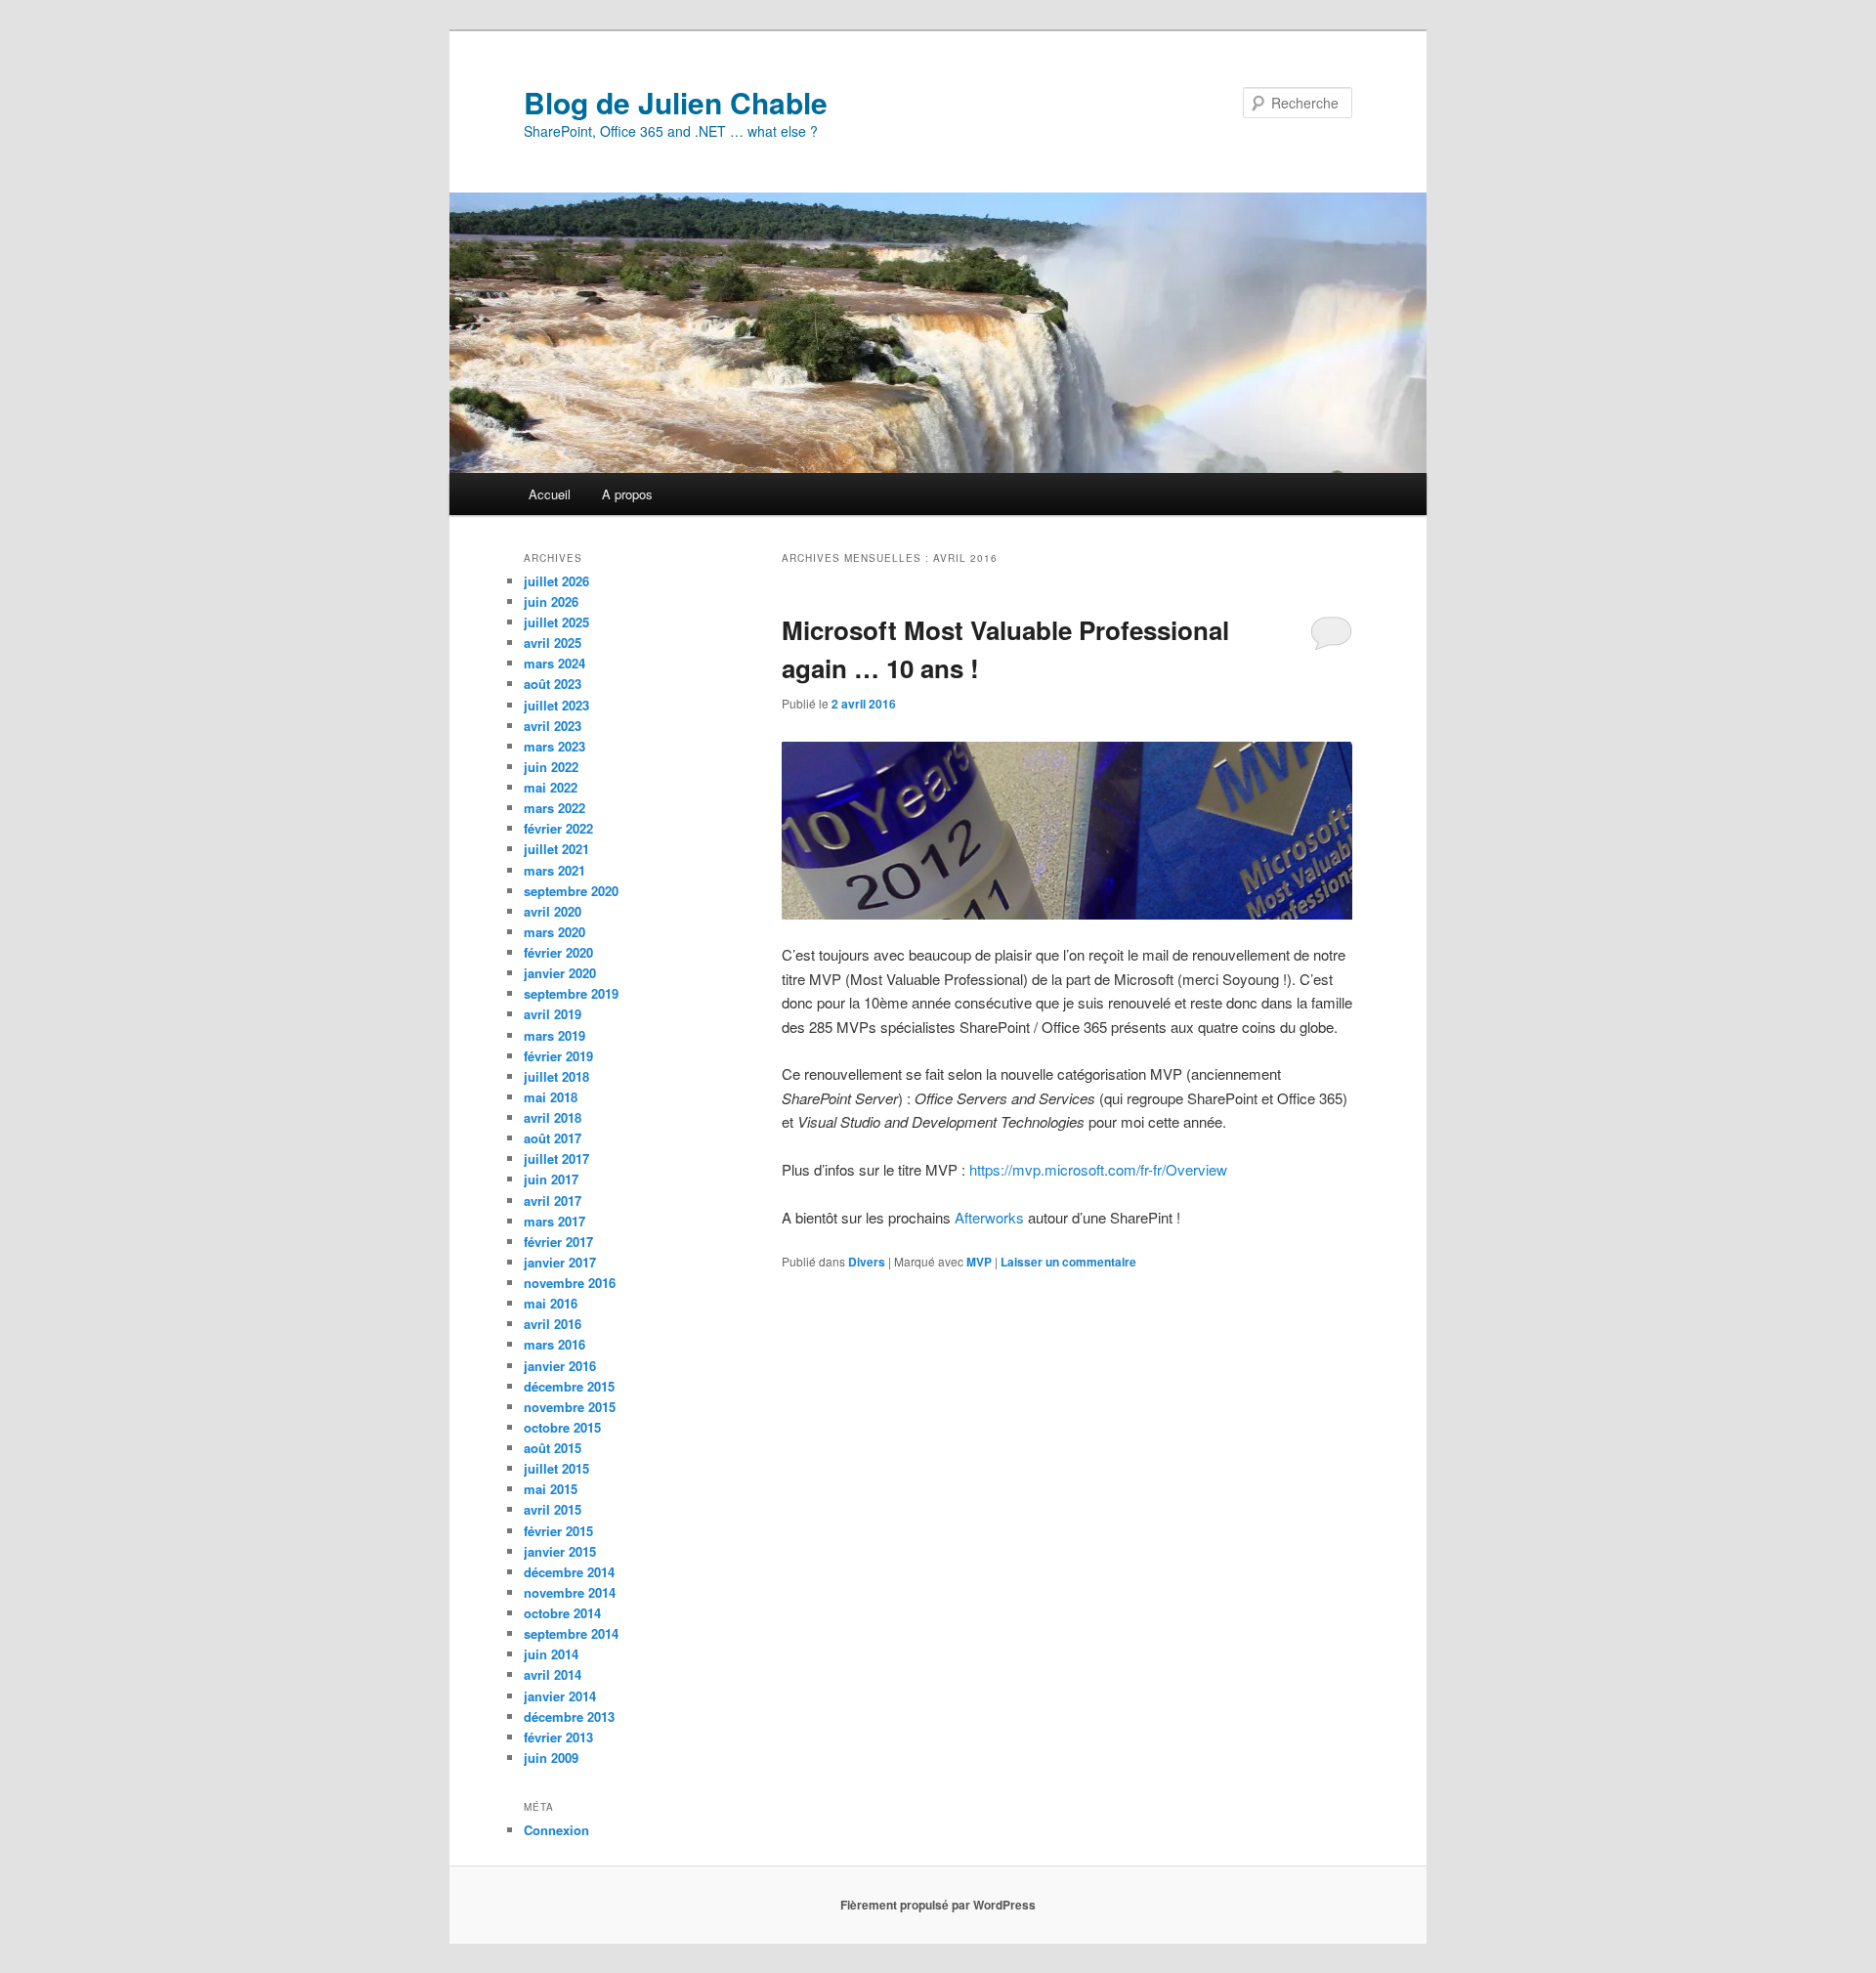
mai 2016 (551, 1303)
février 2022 (558, 828)
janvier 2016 (560, 1366)
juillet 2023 (556, 705)
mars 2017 (554, 1221)
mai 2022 (551, 787)
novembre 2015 (570, 1407)
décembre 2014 (569, 1572)
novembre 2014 (570, 1592)
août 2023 (553, 684)
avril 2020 (553, 911)
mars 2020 (554, 932)
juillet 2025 (556, 622)
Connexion (556, 1830)
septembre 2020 (571, 891)
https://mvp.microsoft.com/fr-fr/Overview (1098, 1169)
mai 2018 (551, 1097)
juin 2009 (551, 1758)
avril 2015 (553, 1509)
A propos (627, 494)
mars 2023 (554, 746)
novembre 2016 (570, 1283)
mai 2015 (551, 1489)
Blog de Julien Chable (676, 102)
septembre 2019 (571, 993)
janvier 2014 (560, 1696)
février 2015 (558, 1531)
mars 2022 (554, 808)
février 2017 (558, 1242)
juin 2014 (551, 1654)
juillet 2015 (556, 1468)
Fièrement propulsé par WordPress (938, 1905)
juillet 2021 (556, 849)
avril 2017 (553, 1201)
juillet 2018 (556, 1076)
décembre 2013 (569, 1716)
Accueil (550, 494)
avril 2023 (553, 726)
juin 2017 (551, 1179)
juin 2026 (551, 601)
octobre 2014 (562, 1613)
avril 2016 (553, 1324)
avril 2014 (553, 1674)
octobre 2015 (562, 1427)
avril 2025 (553, 643)
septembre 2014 (571, 1633)
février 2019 (558, 1056)
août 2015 (553, 1448)
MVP (979, 1262)
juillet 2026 (556, 581)
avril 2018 (553, 1117)
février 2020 (558, 952)
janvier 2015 (560, 1551)
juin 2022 (551, 767)
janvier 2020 (560, 973)
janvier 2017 (560, 1262)
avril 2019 (553, 1014)
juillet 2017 (556, 1158)
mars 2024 (554, 663)
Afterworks (989, 1217)
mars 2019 (554, 1035)
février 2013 (558, 1737)
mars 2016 (554, 1344)
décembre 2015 (569, 1386)
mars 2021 (554, 870)
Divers (867, 1262)
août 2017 (553, 1138)
